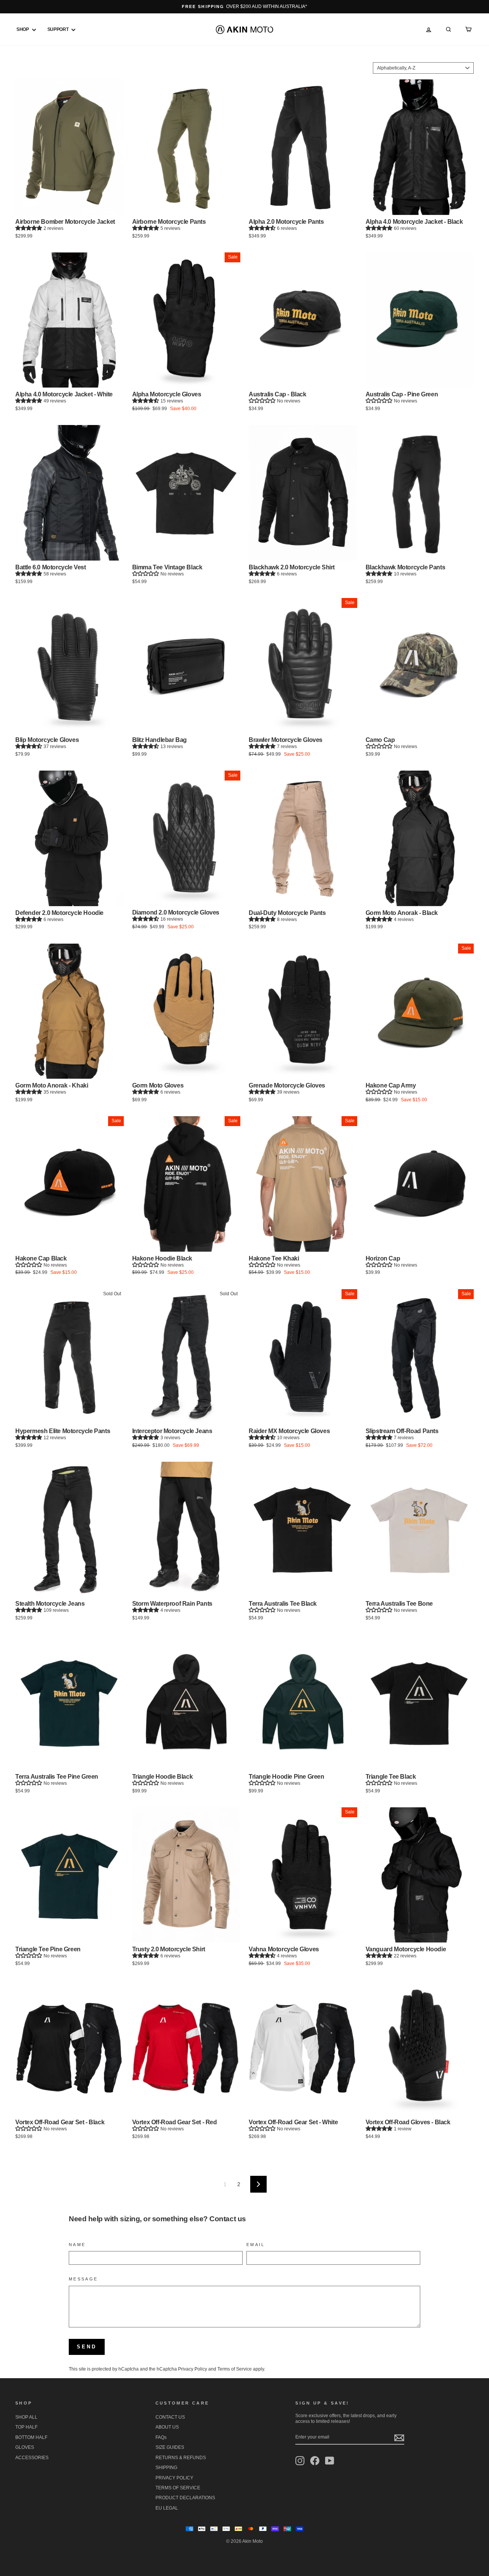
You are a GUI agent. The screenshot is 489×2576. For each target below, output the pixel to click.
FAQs (161, 2437)
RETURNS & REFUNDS (181, 2458)
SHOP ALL (26, 2417)
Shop (23, 29)
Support (59, 29)
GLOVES (25, 2447)
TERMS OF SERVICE (178, 2488)
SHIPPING (166, 2468)
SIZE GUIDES (170, 2447)
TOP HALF (26, 2427)
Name (77, 2245)
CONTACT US (170, 2417)
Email (256, 2245)
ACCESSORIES (32, 2458)
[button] (29, 228)
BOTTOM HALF (31, 2437)
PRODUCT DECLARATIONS (185, 2498)
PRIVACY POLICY (174, 2478)
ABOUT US (167, 2427)
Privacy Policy (193, 2369)
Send (87, 2347)
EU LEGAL (167, 2508)
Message (83, 2279)
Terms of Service (235, 2369)
